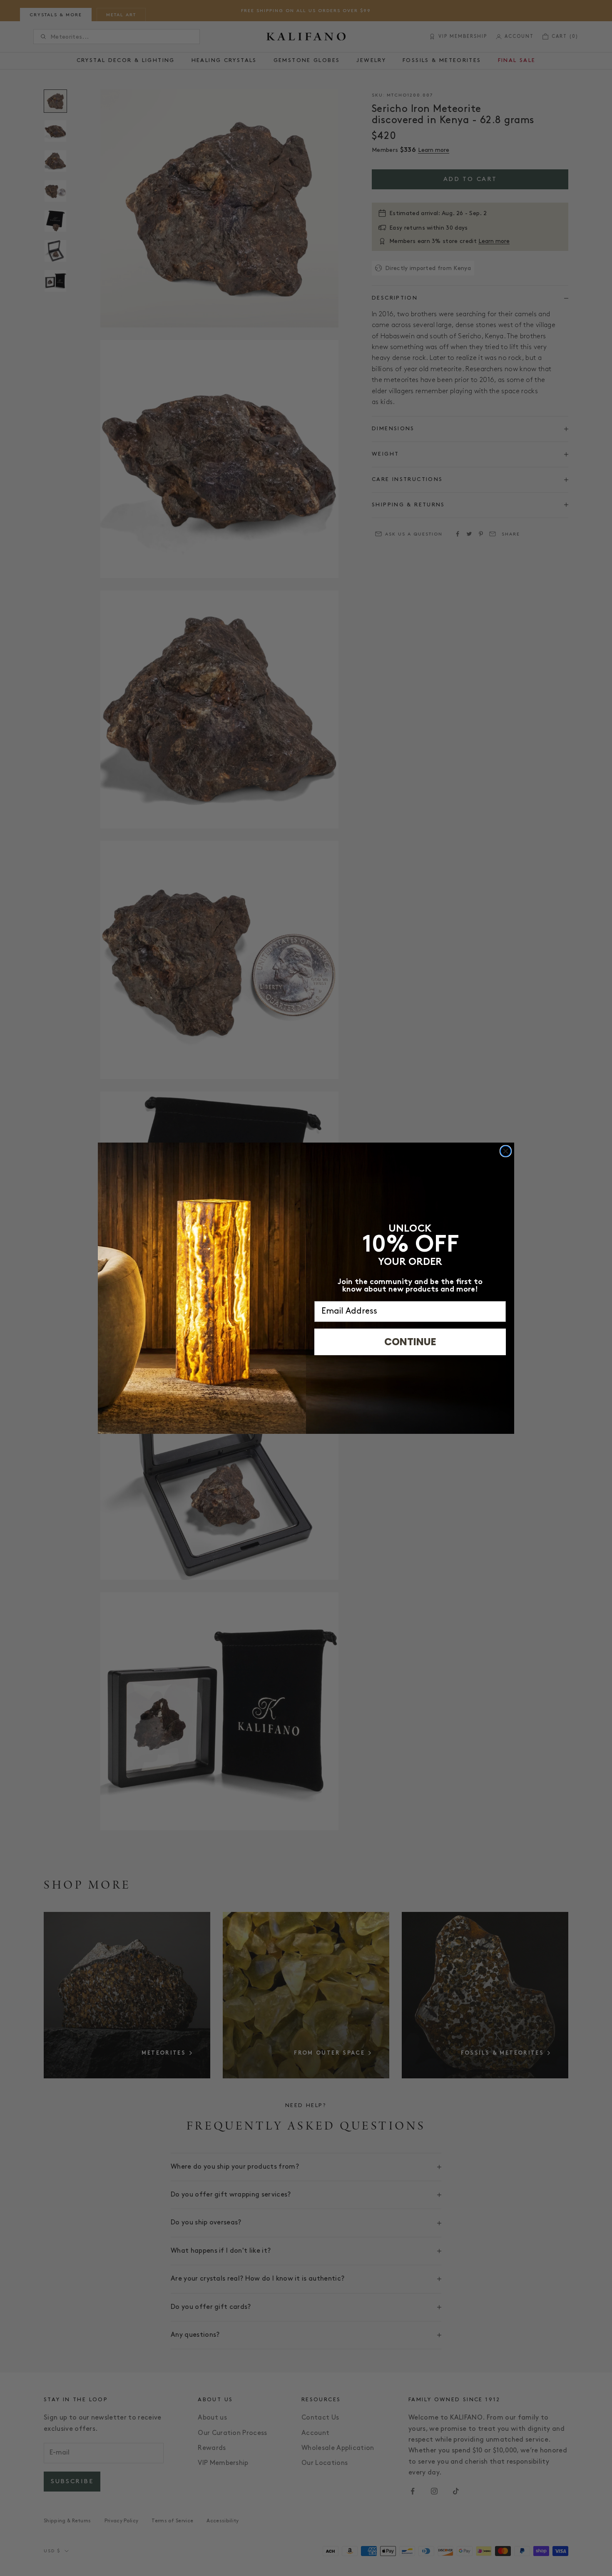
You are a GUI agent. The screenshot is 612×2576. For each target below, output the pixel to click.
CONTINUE (410, 1342)
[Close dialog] (506, 1151)
